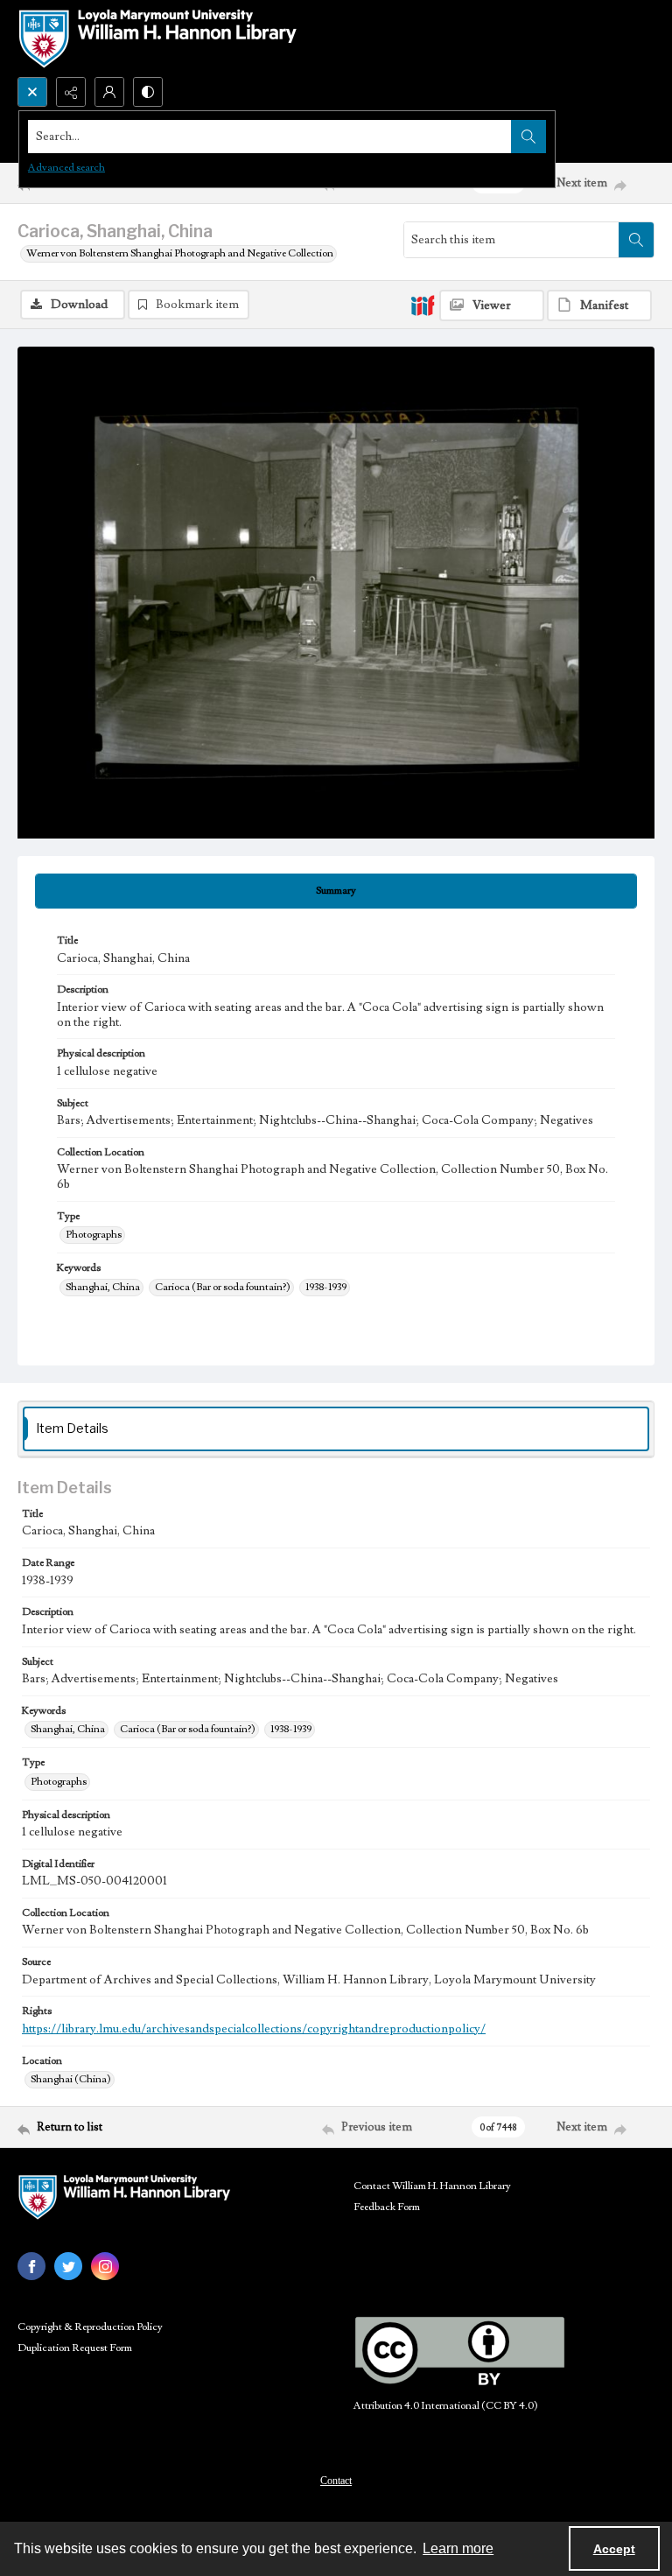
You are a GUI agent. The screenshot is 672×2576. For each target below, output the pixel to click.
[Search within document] (636, 240)
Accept (614, 2549)
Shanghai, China (103, 1287)
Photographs (94, 1235)
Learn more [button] (458, 2548)
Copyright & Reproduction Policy (90, 2327)
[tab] (336, 891)
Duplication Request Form (75, 2348)
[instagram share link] (105, 2266)
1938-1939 (326, 1287)
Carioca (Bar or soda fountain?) (223, 1287)
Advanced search (66, 168)
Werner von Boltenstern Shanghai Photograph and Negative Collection (180, 253)
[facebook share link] (31, 2266)
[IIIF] (423, 305)
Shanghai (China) (71, 2079)
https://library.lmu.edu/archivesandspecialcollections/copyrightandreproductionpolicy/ (254, 2029)
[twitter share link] (68, 2266)
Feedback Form (387, 2207)
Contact (336, 2481)
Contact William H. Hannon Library (432, 2186)
